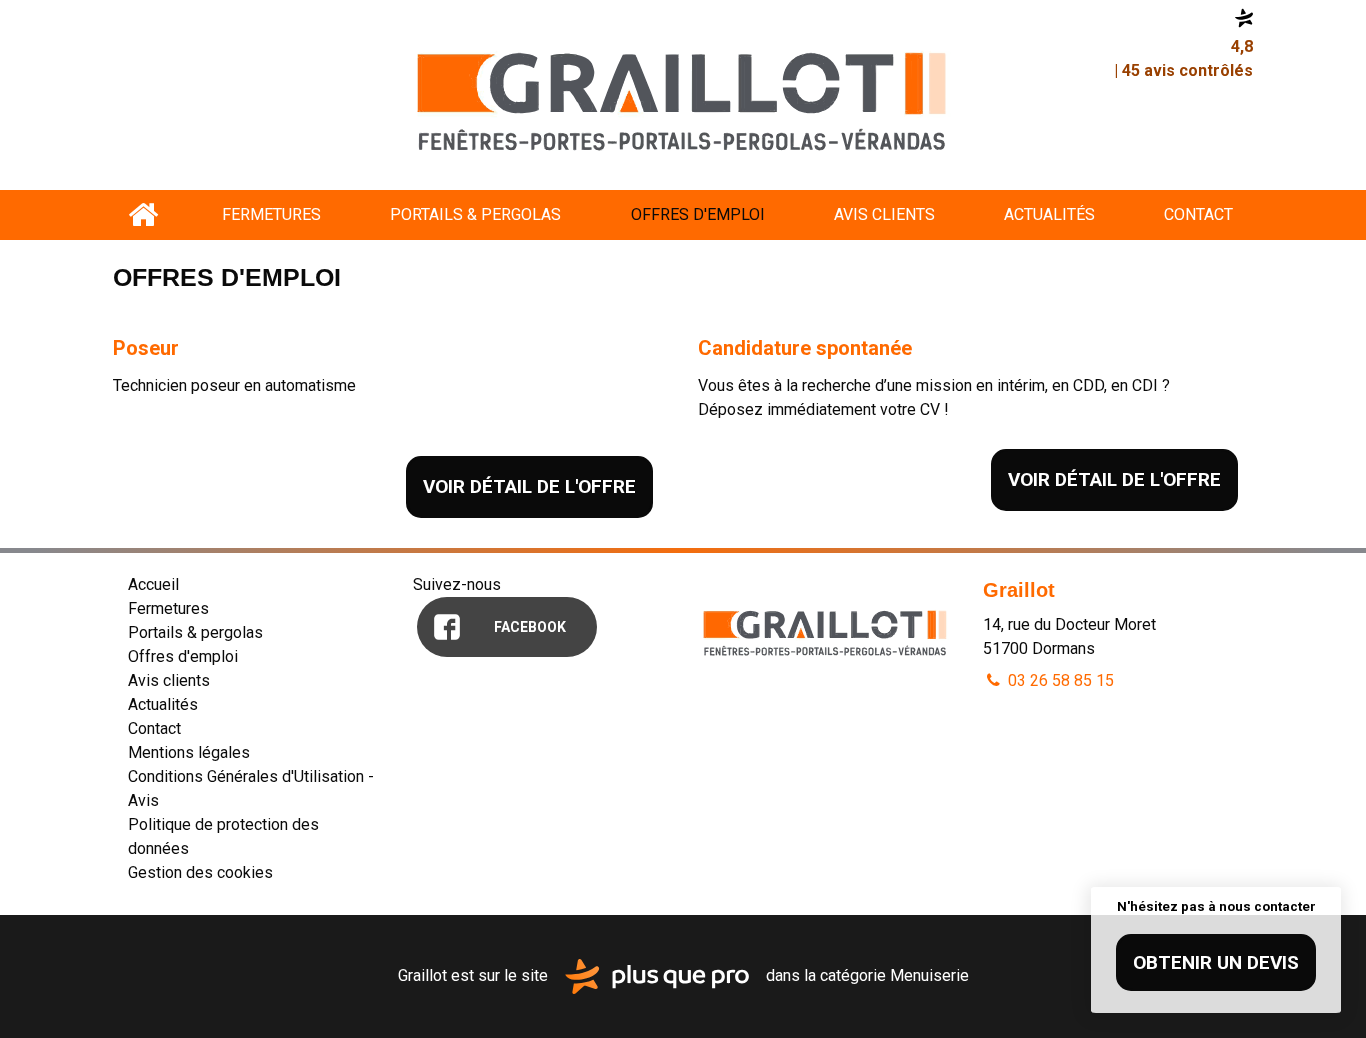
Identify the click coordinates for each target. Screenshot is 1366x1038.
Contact (1198, 214)
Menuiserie (929, 975)
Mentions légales (189, 752)
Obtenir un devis (1216, 962)
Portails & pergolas (475, 214)
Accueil (142, 215)
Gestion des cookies (200, 872)
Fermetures (271, 214)
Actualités (1049, 214)
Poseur (146, 348)
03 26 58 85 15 (1059, 680)
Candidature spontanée (805, 348)
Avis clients (884, 214)
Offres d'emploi (698, 214)
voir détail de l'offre (529, 486)
